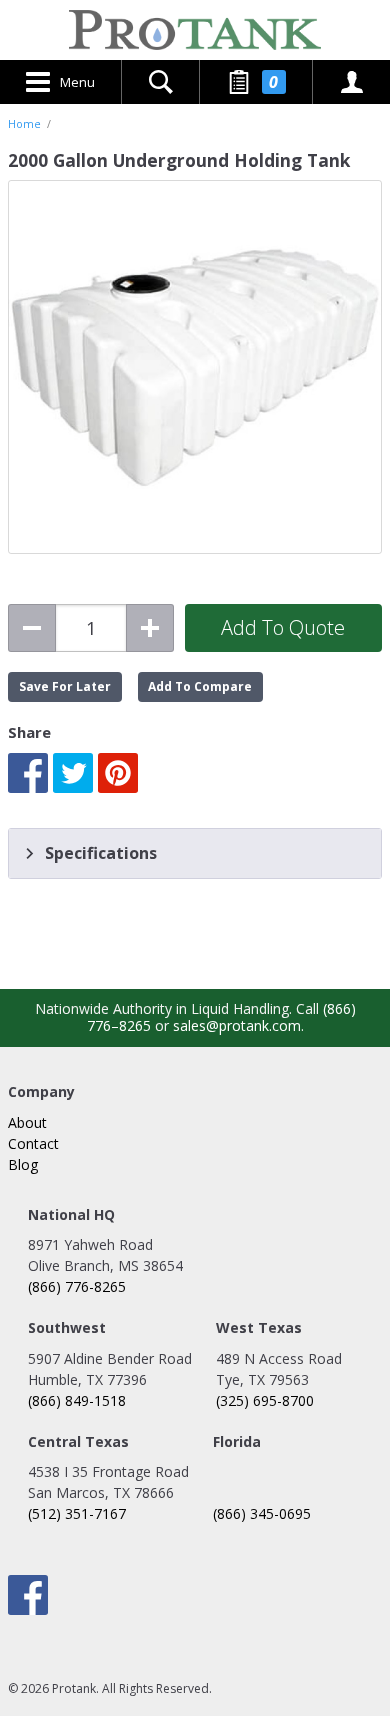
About (27, 1122)
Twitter (73, 773)
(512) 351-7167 (77, 1513)
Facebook (28, 773)
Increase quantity (150, 628)
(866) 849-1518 (77, 1400)
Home (24, 124)
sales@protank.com (237, 1025)
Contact (33, 1143)
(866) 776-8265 (77, 1286)
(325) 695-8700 (265, 1400)
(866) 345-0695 (262, 1513)
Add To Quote (283, 627)
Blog (23, 1164)
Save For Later (65, 686)
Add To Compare (200, 686)
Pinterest (118, 773)
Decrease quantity (32, 628)
